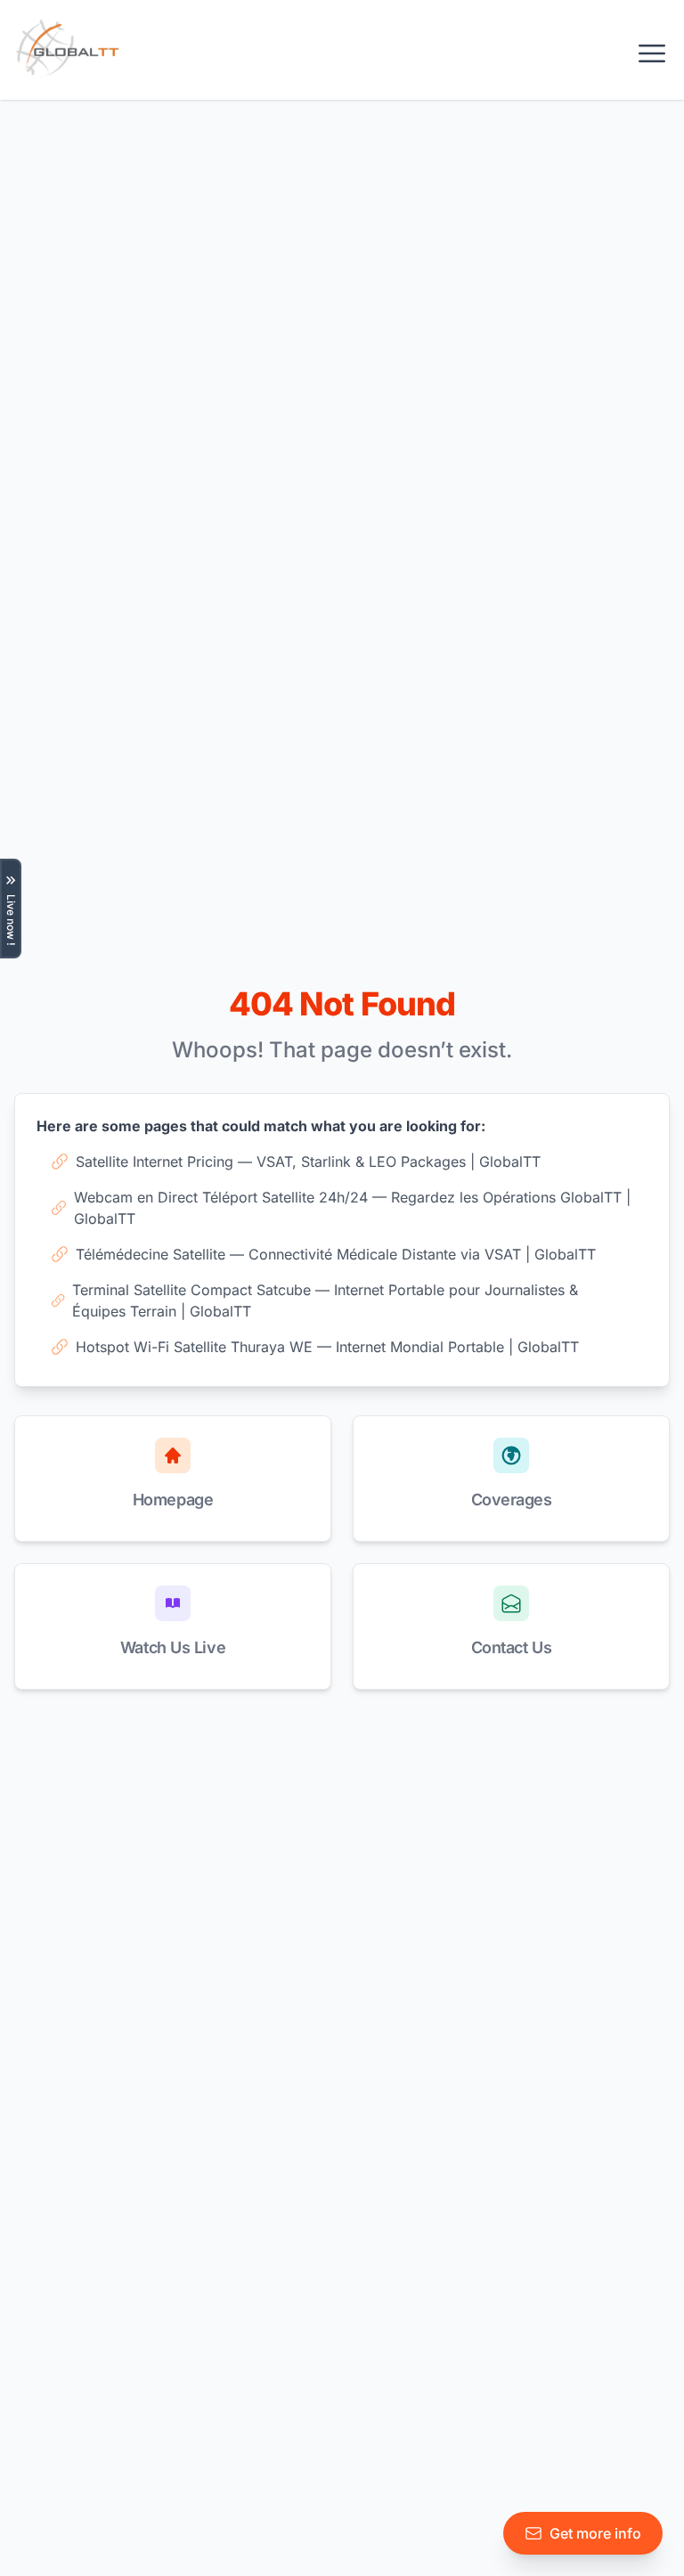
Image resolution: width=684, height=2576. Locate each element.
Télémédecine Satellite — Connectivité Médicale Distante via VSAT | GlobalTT (336, 1254)
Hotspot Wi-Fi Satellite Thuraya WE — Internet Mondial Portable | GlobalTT (327, 1347)
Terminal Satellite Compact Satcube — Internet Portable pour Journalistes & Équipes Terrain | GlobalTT (325, 1300)
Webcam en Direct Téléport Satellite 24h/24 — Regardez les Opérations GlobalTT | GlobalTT (352, 1208)
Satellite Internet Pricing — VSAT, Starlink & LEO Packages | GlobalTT (308, 1162)
